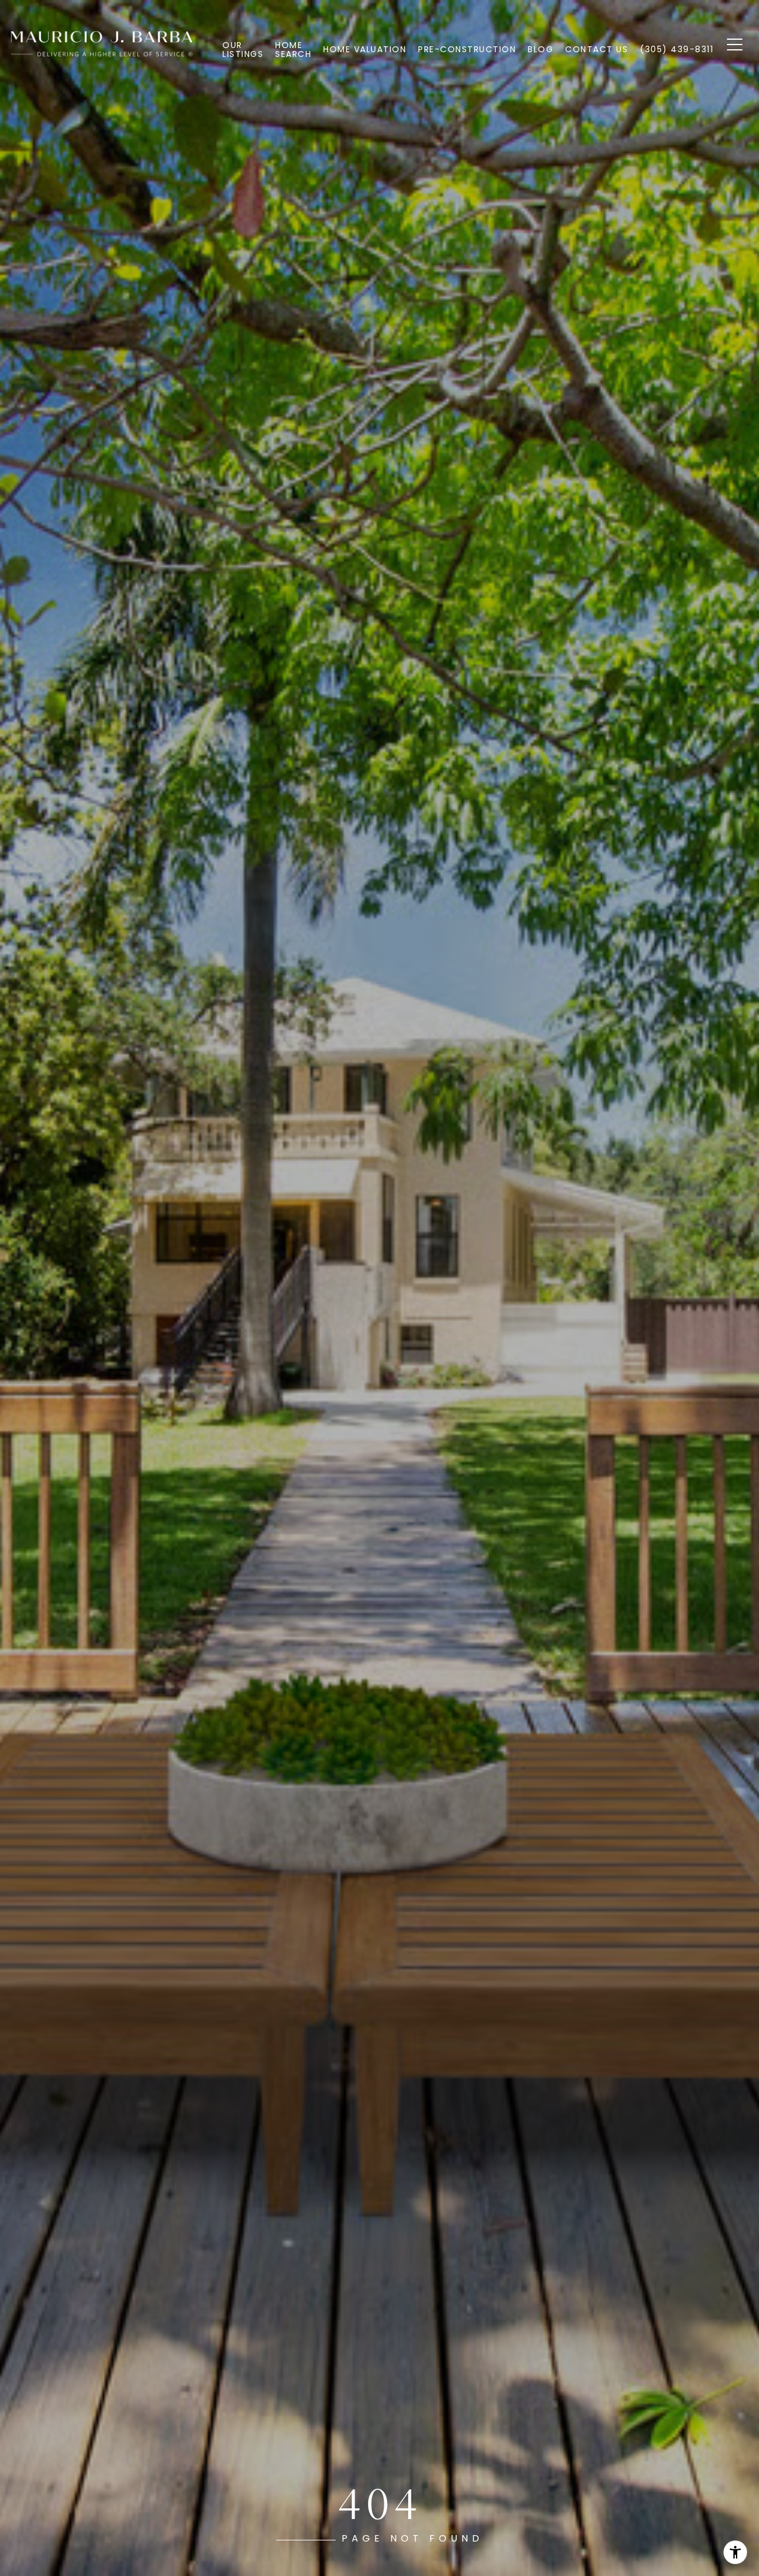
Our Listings (243, 49)
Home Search (293, 49)
